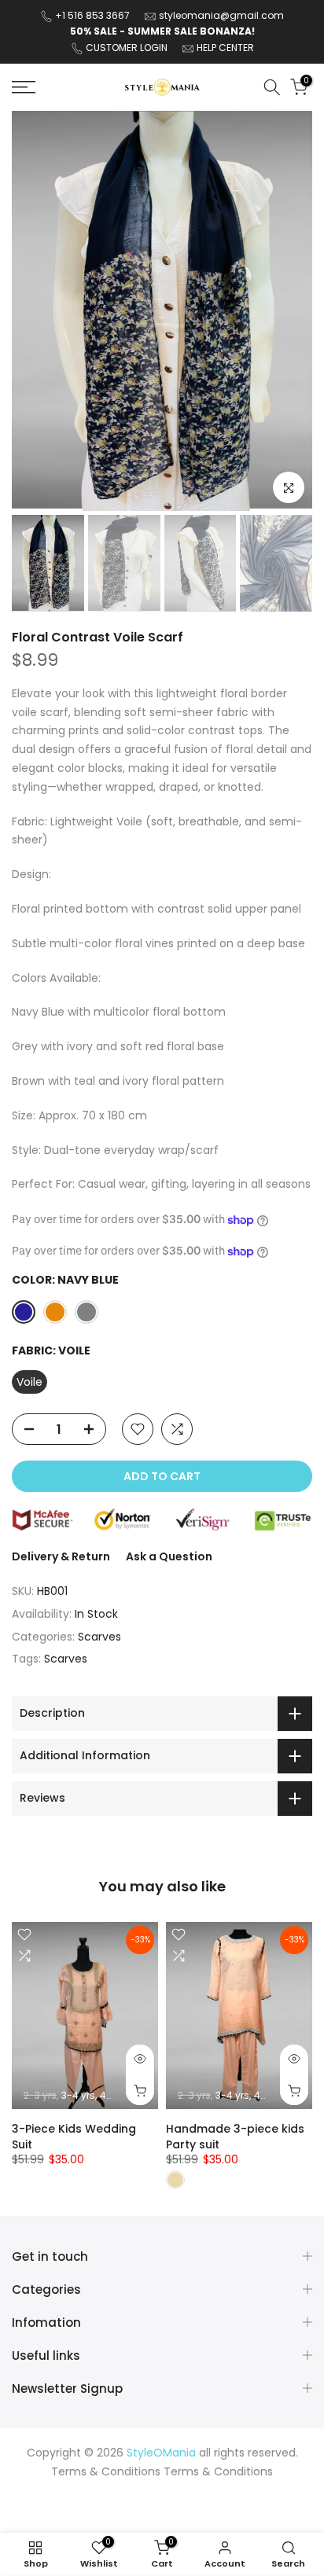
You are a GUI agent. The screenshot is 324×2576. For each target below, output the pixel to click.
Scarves (99, 1637)
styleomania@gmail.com (221, 15)
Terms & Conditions (218, 2472)
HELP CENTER (225, 48)
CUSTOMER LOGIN (127, 48)
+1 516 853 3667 (92, 15)
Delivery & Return (61, 1556)
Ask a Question (169, 1556)
